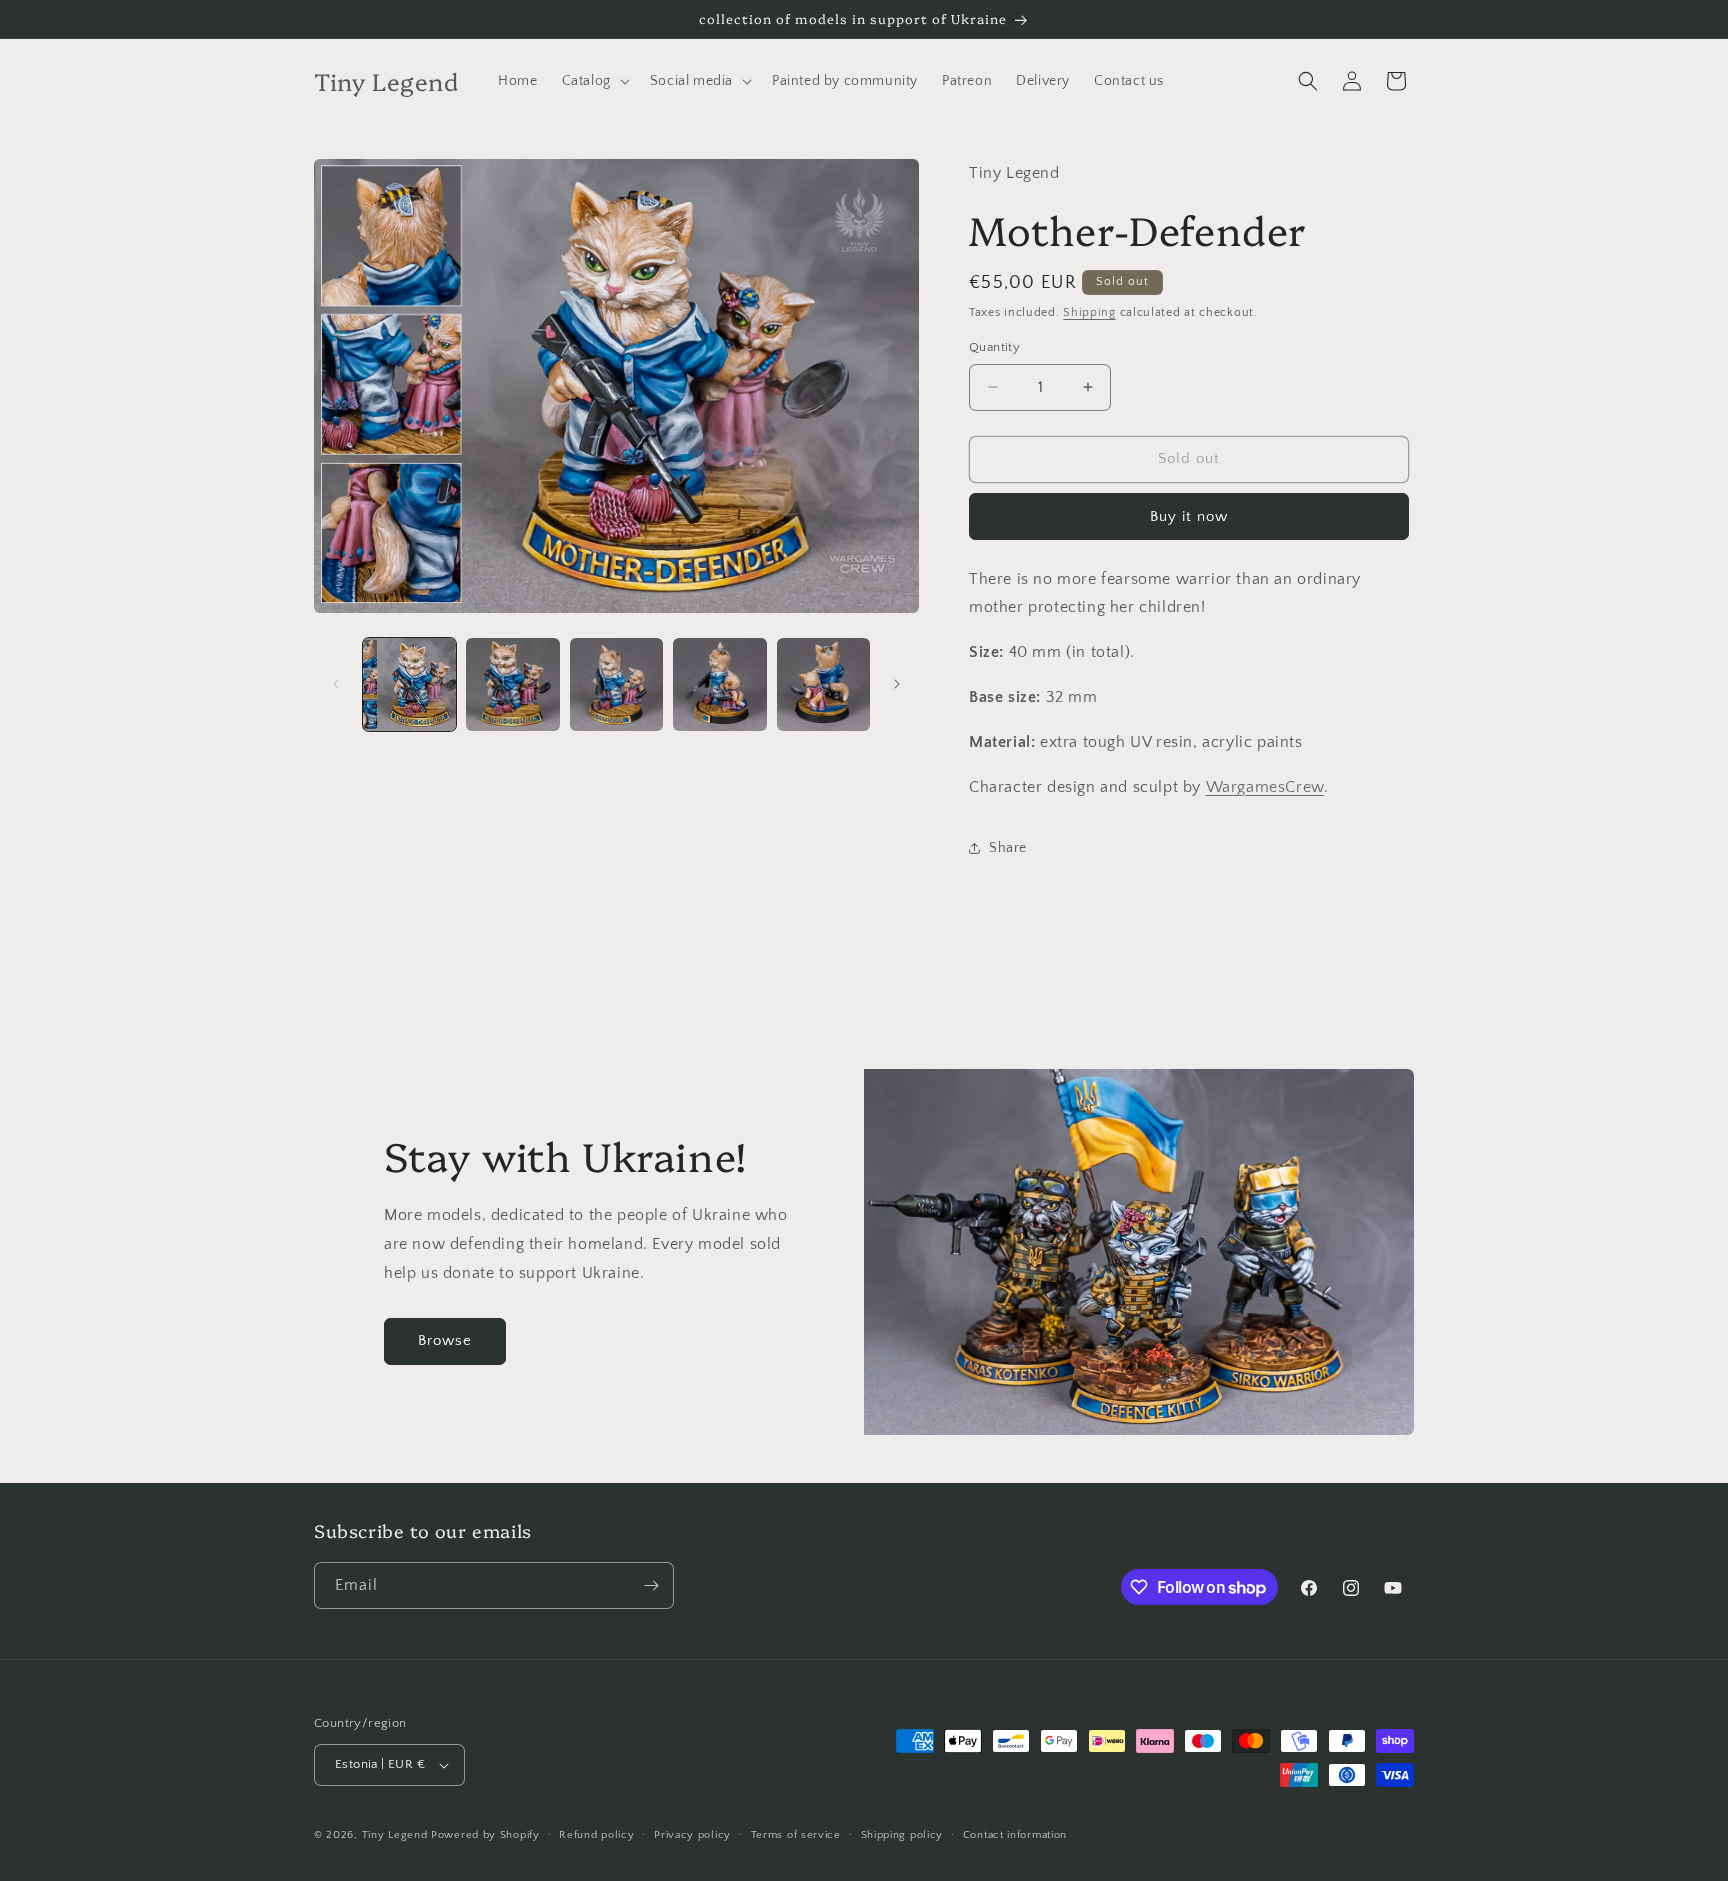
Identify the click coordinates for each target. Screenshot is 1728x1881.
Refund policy (596, 1835)
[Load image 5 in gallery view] (823, 684)
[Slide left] (336, 684)
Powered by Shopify (485, 1835)
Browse (445, 1340)
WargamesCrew (1265, 787)
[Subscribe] (651, 1585)
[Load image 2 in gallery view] (512, 684)
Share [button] (1008, 848)
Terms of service (796, 1835)
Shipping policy (902, 1835)
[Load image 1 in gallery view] (409, 684)
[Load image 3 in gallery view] (616, 684)
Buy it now (1189, 516)
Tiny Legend (395, 1835)
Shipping (1089, 312)
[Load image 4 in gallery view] (719, 684)
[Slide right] (897, 684)
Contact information (1015, 1835)
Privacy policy (692, 1835)
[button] (594, 81)
